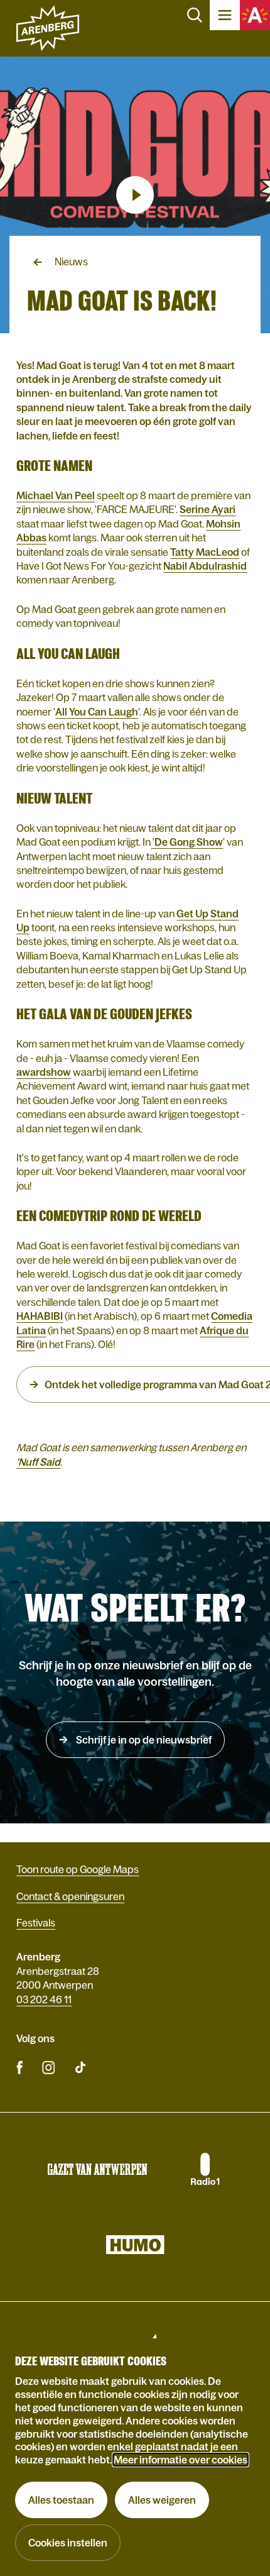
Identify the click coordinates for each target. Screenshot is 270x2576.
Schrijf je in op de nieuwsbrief (143, 1740)
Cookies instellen (68, 2543)
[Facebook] (20, 2067)
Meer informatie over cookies (181, 2460)
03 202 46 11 (44, 1999)
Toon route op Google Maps (78, 1869)
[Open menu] (225, 15)
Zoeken (195, 15)
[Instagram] (48, 2067)
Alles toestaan (61, 2500)
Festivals (36, 1923)
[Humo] (135, 2245)
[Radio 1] (204, 2169)
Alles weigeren (162, 2500)
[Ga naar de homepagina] (48, 28)
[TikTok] (80, 2067)
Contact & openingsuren (70, 1896)
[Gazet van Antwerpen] (97, 2169)
